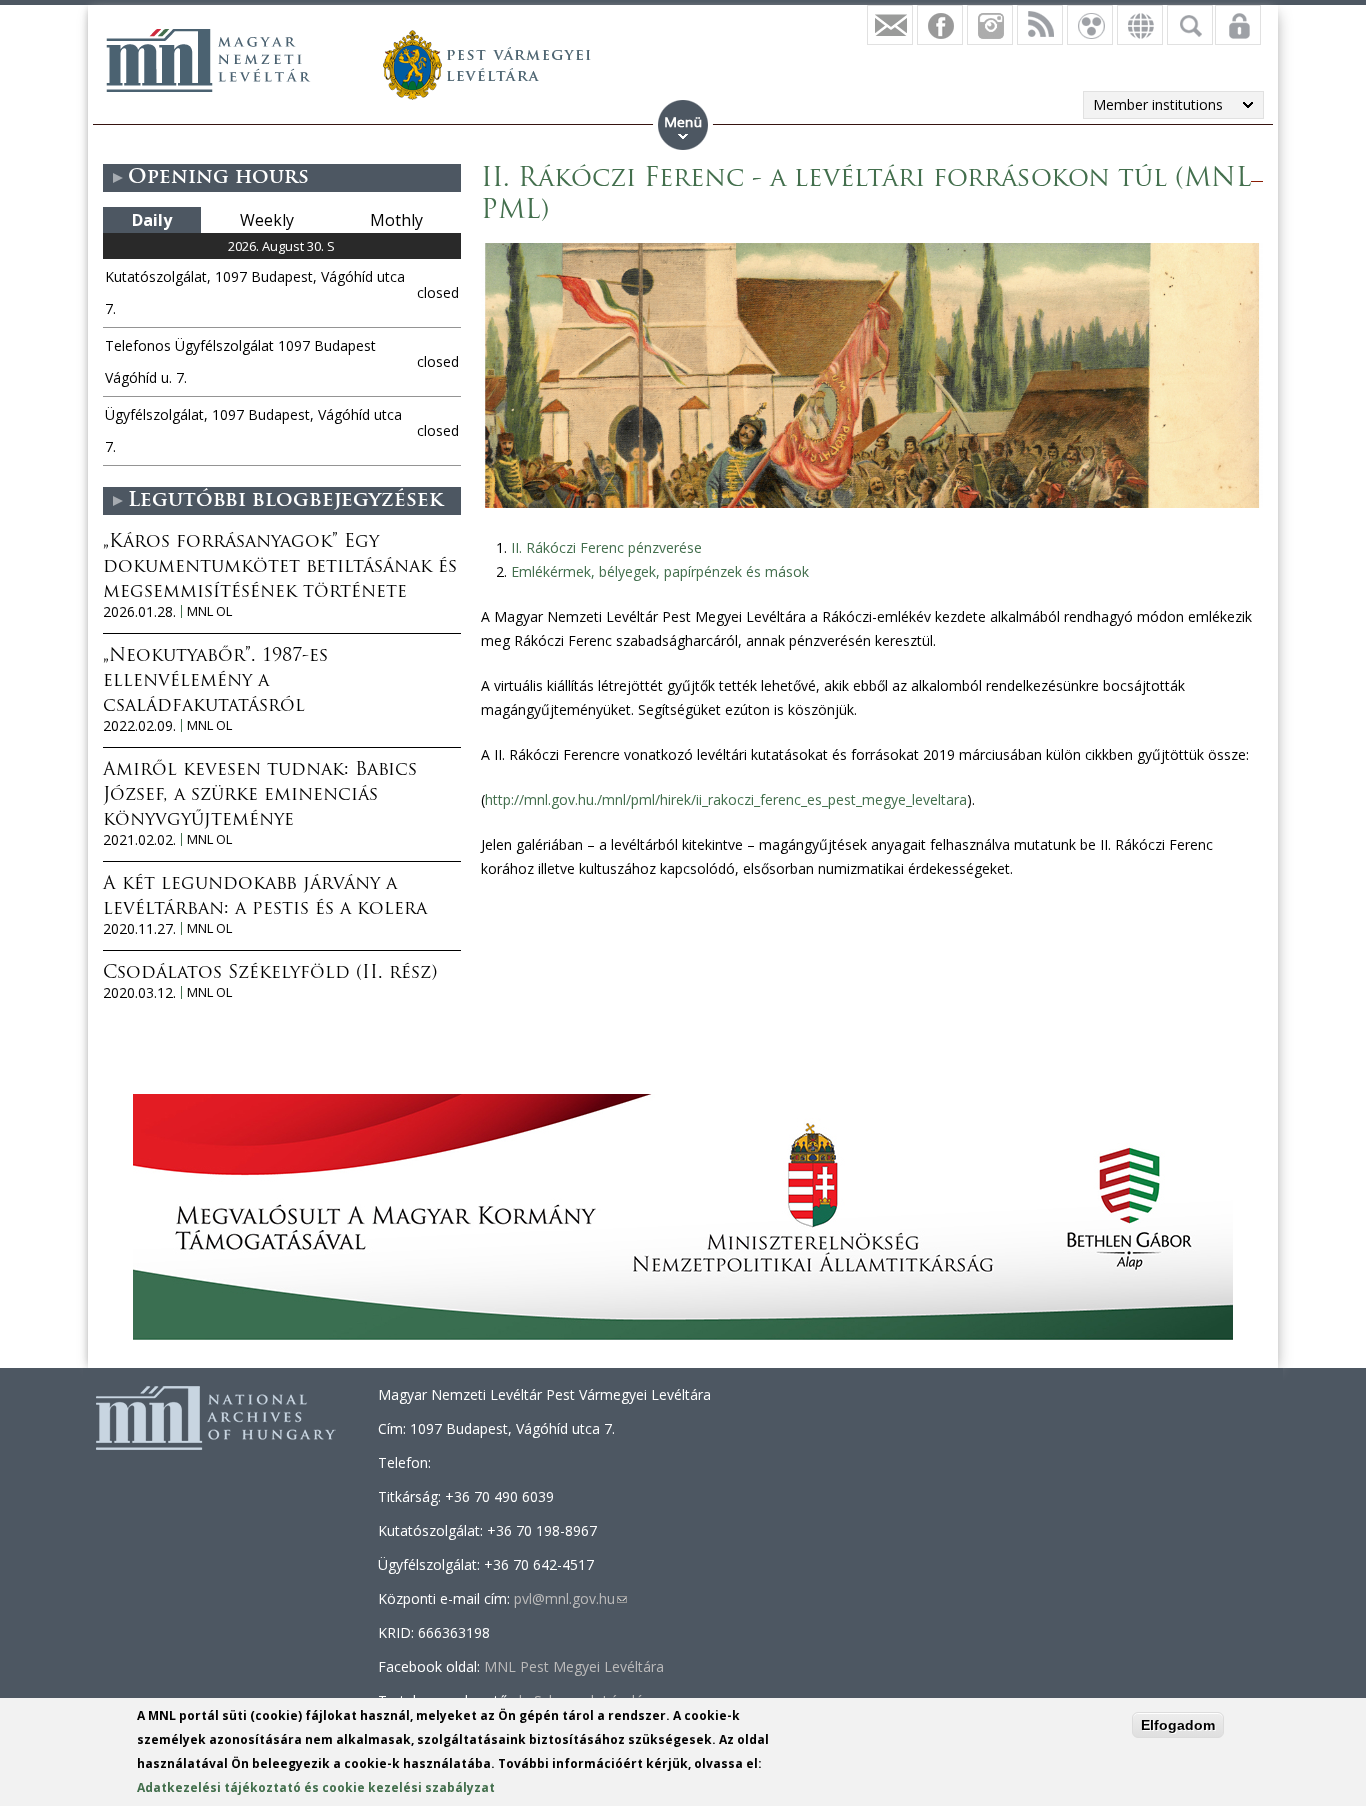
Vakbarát (1090, 25)
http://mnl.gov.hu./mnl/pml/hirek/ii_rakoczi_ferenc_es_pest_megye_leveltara (726, 799)
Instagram (990, 25)
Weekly (267, 220)
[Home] (208, 60)
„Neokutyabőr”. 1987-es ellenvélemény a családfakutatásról (215, 682)
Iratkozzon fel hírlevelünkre (890, 25)
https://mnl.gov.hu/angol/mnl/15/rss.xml (1040, 25)
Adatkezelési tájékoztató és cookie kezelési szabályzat (316, 1787)
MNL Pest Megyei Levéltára (574, 1666)
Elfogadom (1178, 1725)
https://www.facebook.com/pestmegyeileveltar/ (940, 25)
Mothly (396, 220)
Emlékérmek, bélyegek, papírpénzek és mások (660, 571)
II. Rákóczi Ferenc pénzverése (606, 547)
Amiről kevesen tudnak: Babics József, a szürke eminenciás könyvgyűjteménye (260, 796)
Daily (152, 220)
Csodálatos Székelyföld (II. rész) (270, 974)
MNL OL (209, 611)
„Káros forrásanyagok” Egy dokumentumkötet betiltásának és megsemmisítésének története (280, 568)
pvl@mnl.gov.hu (570, 1598)
